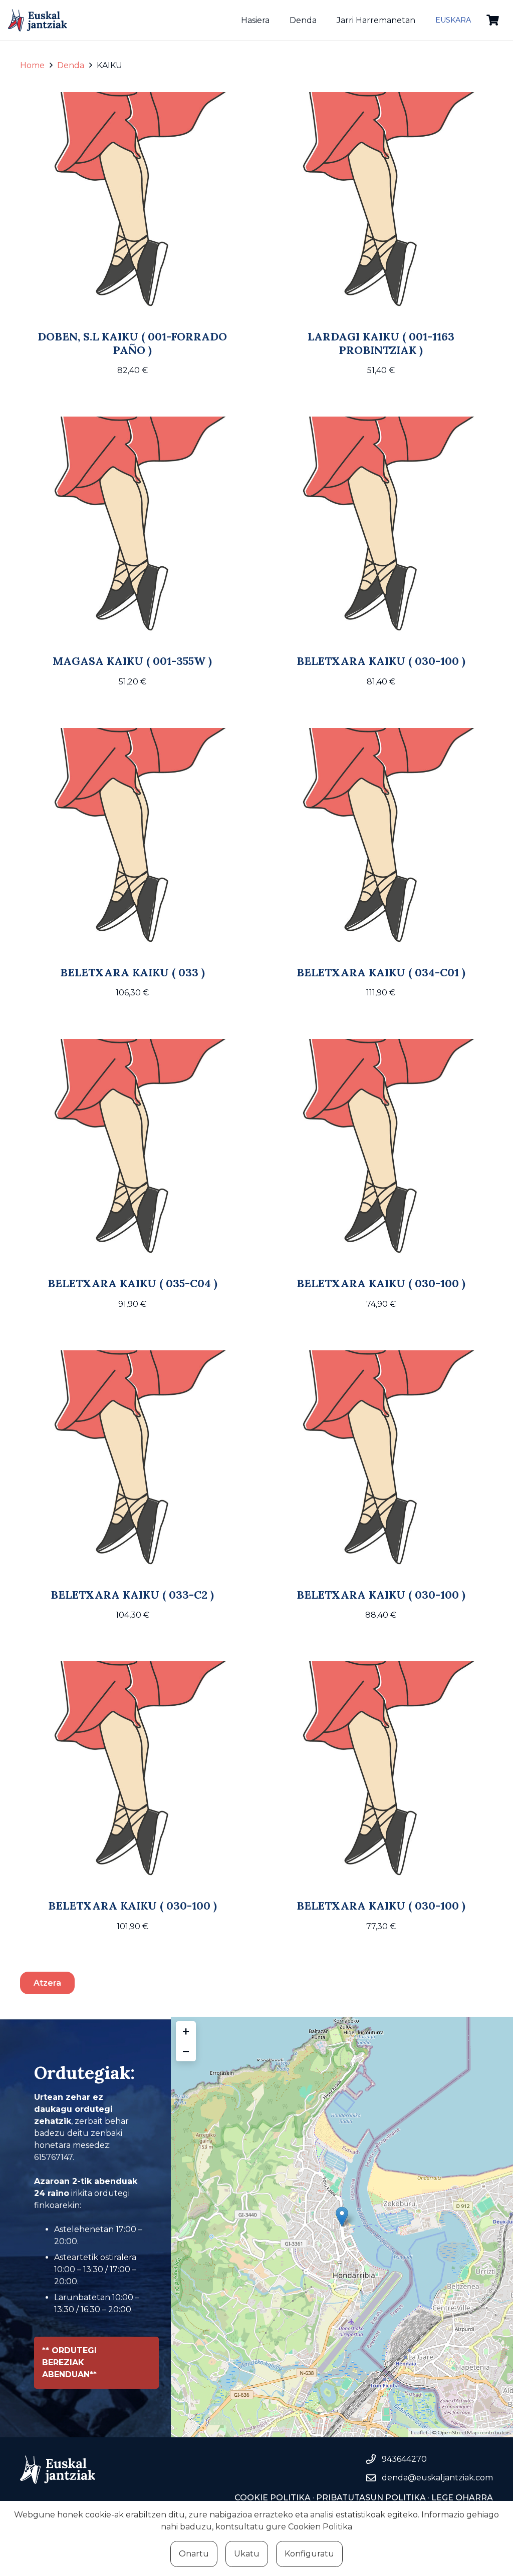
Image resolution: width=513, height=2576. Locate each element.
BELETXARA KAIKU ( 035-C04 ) (133, 1283)
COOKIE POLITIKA (273, 2498)
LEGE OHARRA (461, 2498)
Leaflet (419, 2433)
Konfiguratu (309, 2554)
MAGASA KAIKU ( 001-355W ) (132, 661)
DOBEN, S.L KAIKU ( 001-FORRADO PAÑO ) (132, 343)
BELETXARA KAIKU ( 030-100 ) (381, 661)
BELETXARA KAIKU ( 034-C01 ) (381, 972)
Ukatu (247, 2554)
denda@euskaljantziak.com (437, 2478)
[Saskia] (493, 20)
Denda (71, 65)
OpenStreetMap (458, 2433)
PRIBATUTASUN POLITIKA (371, 2498)
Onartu (194, 2554)
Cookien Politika (320, 2527)
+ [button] (186, 2031)
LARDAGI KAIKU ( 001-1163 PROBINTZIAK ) (381, 343)
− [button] (186, 2051)
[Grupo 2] (38, 20)
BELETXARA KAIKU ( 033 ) (133, 972)
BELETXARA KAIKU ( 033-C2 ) (132, 1595)
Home (32, 65)
